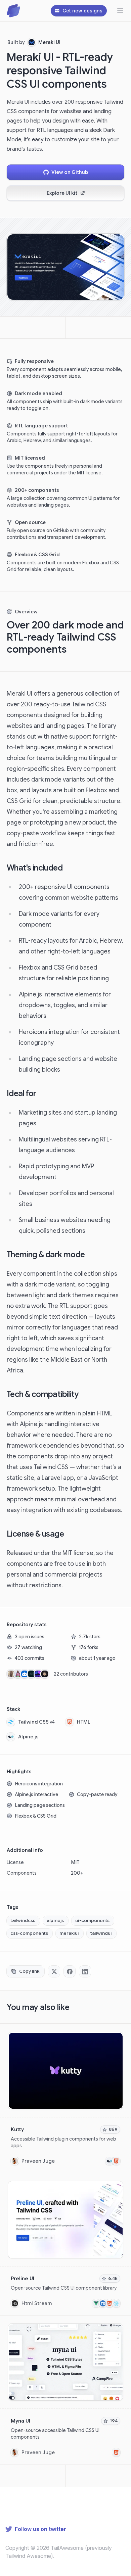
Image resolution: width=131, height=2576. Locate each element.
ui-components (92, 1921)
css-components (29, 1933)
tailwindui (101, 1933)
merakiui (69, 1933)
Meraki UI (49, 42)
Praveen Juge (38, 2161)
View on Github (70, 172)
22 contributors (71, 1674)
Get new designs (82, 11)
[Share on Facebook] (70, 1971)
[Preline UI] (65, 2244)
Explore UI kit (62, 193)
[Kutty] (65, 2099)
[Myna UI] (65, 2390)
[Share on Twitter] (54, 1971)
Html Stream (37, 2303)
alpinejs (55, 1921)
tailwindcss (23, 1921)
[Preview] (117, 2039)
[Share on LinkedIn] (85, 1971)
